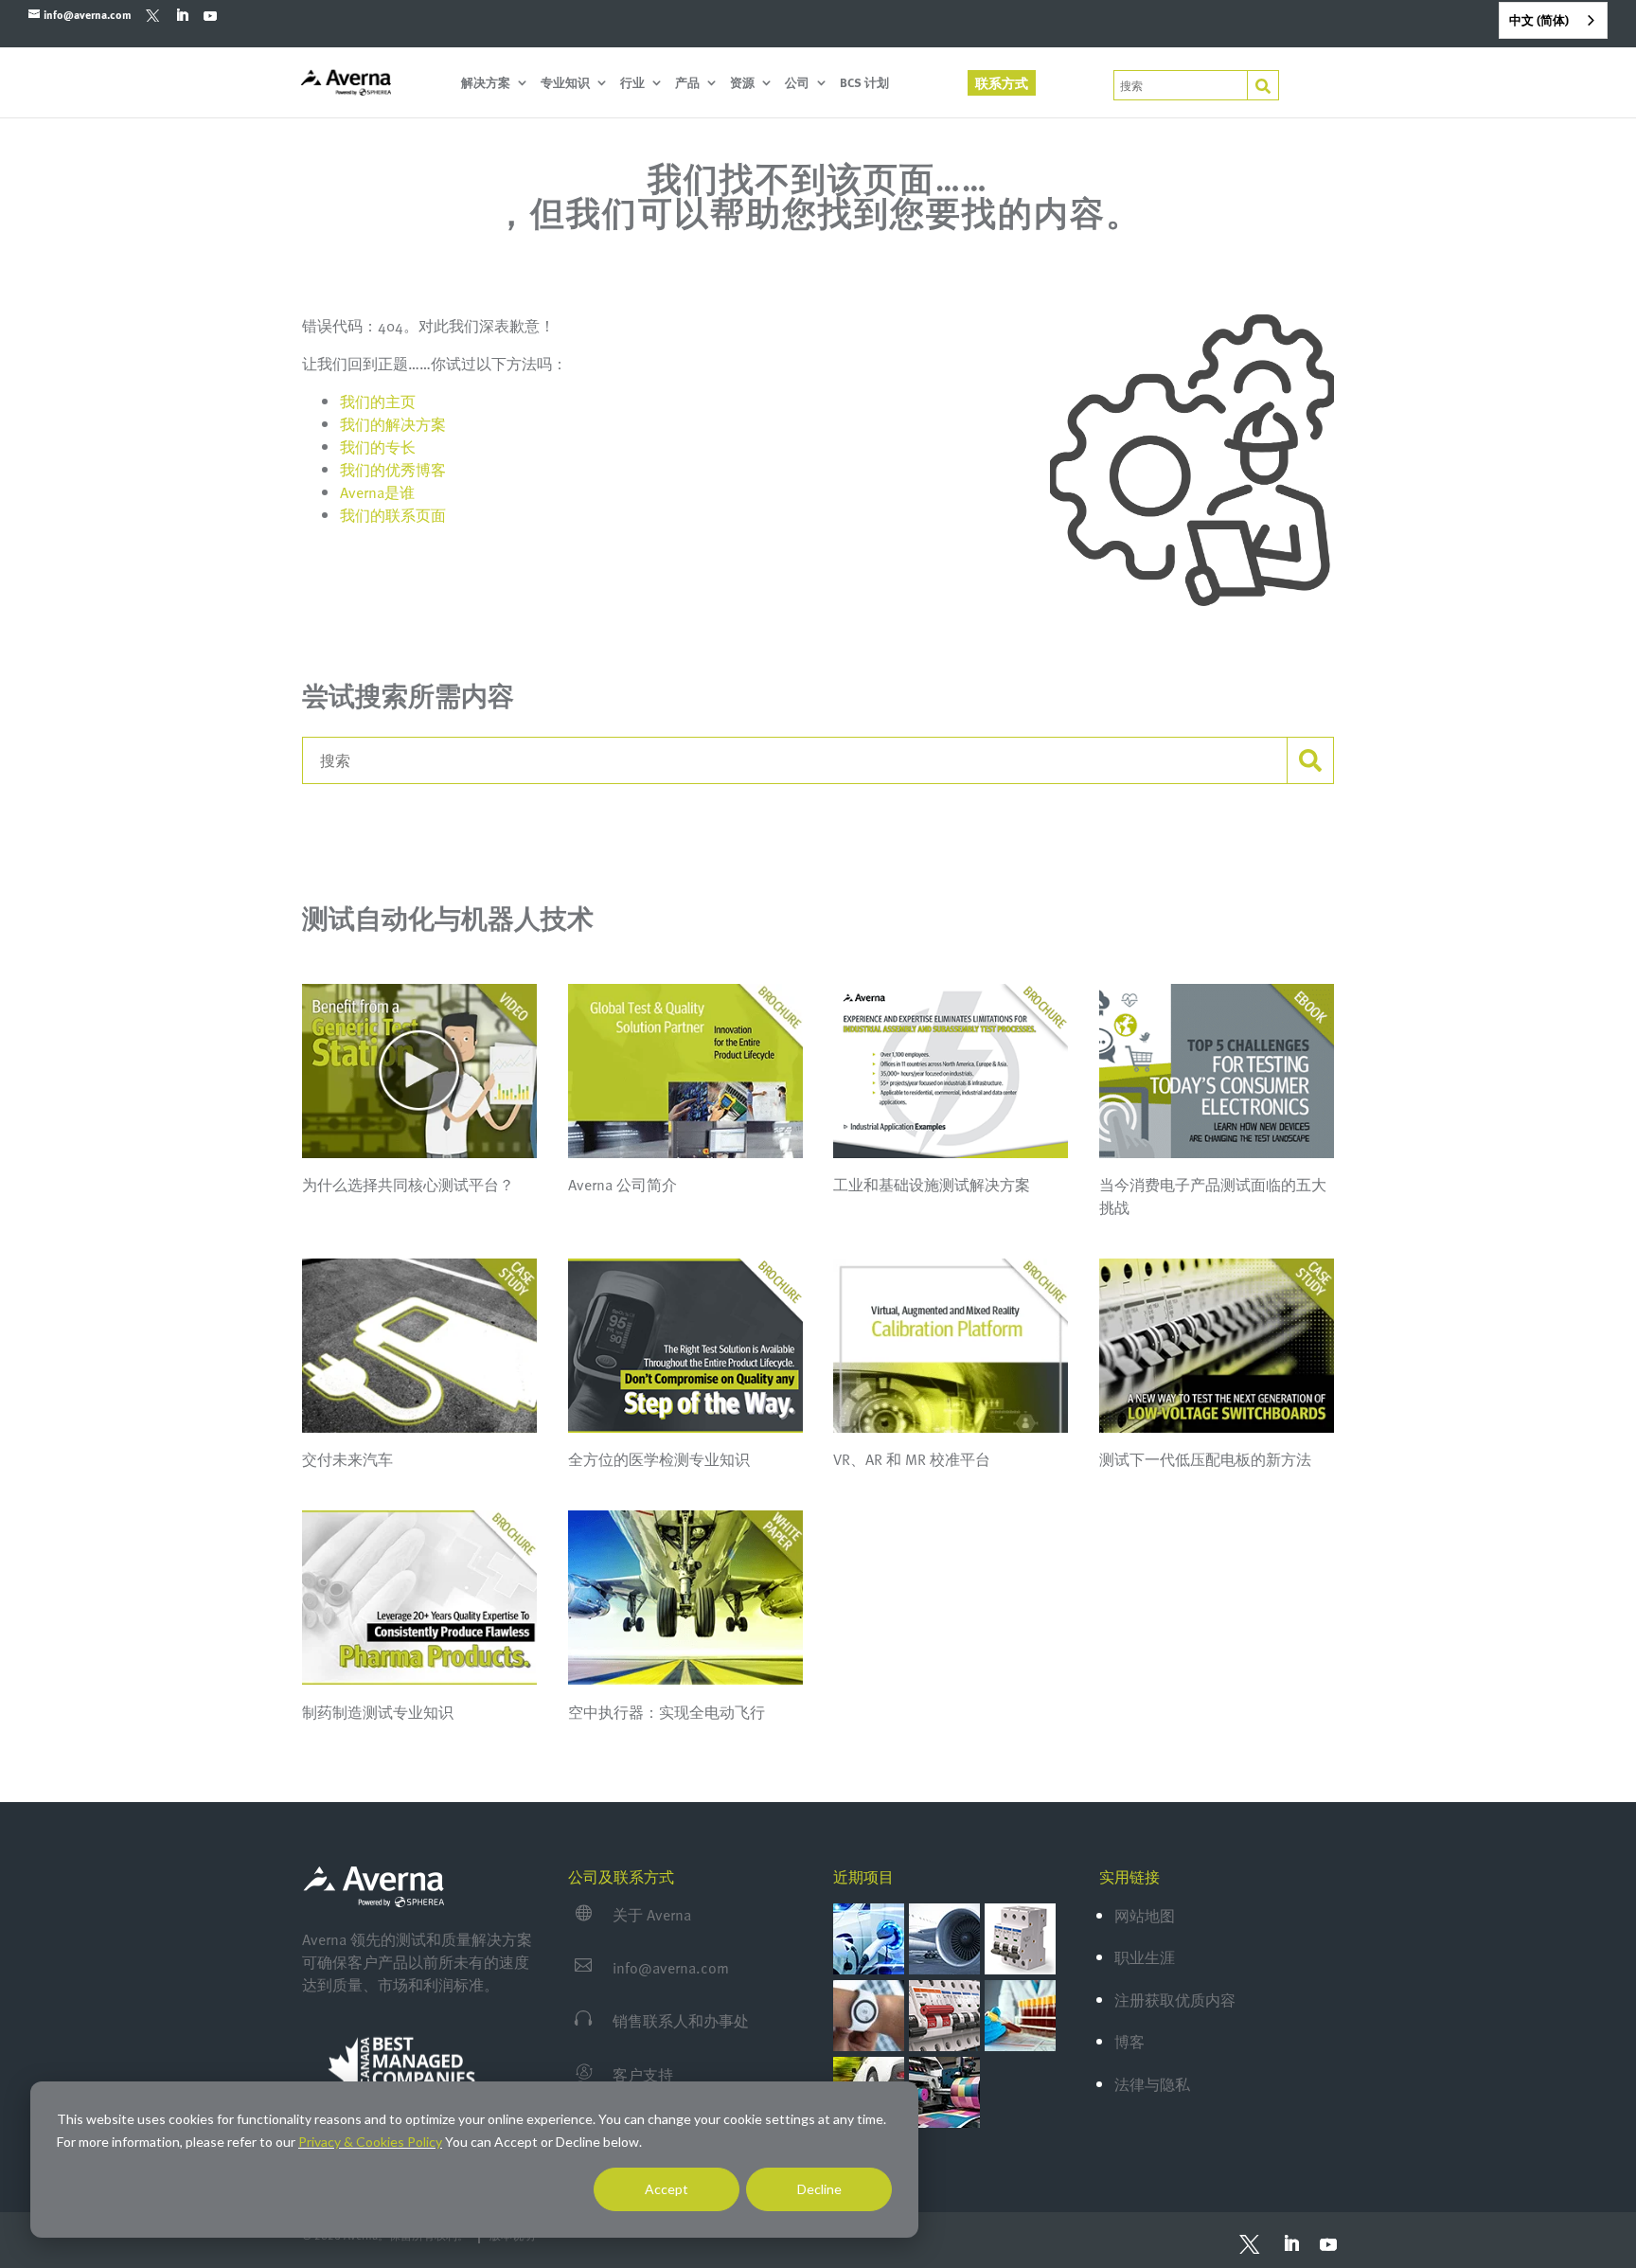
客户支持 (643, 2075)
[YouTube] (210, 15)
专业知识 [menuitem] (565, 84)
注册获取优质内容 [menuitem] (1175, 2000)
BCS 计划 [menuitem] (864, 84)
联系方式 (1002, 83)
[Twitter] (153, 15)
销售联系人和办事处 (681, 2021)
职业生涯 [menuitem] (1145, 1957)
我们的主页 (378, 402)
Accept (667, 2189)
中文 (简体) (1539, 20)
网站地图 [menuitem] (1145, 1916)
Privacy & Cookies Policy (370, 2142)
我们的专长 (378, 447)
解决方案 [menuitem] (486, 84)
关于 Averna (652, 1915)
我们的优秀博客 (393, 470)
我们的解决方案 (393, 424)
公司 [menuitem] (797, 84)
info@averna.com (671, 1968)
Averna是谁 (377, 492)
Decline (819, 2189)
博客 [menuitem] (1129, 2042)
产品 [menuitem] (687, 84)
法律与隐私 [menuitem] (1152, 2084)
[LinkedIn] (181, 15)
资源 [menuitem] (742, 84)
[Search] (1263, 86)
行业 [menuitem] (632, 84)
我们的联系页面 (393, 515)
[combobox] (1553, 20)
